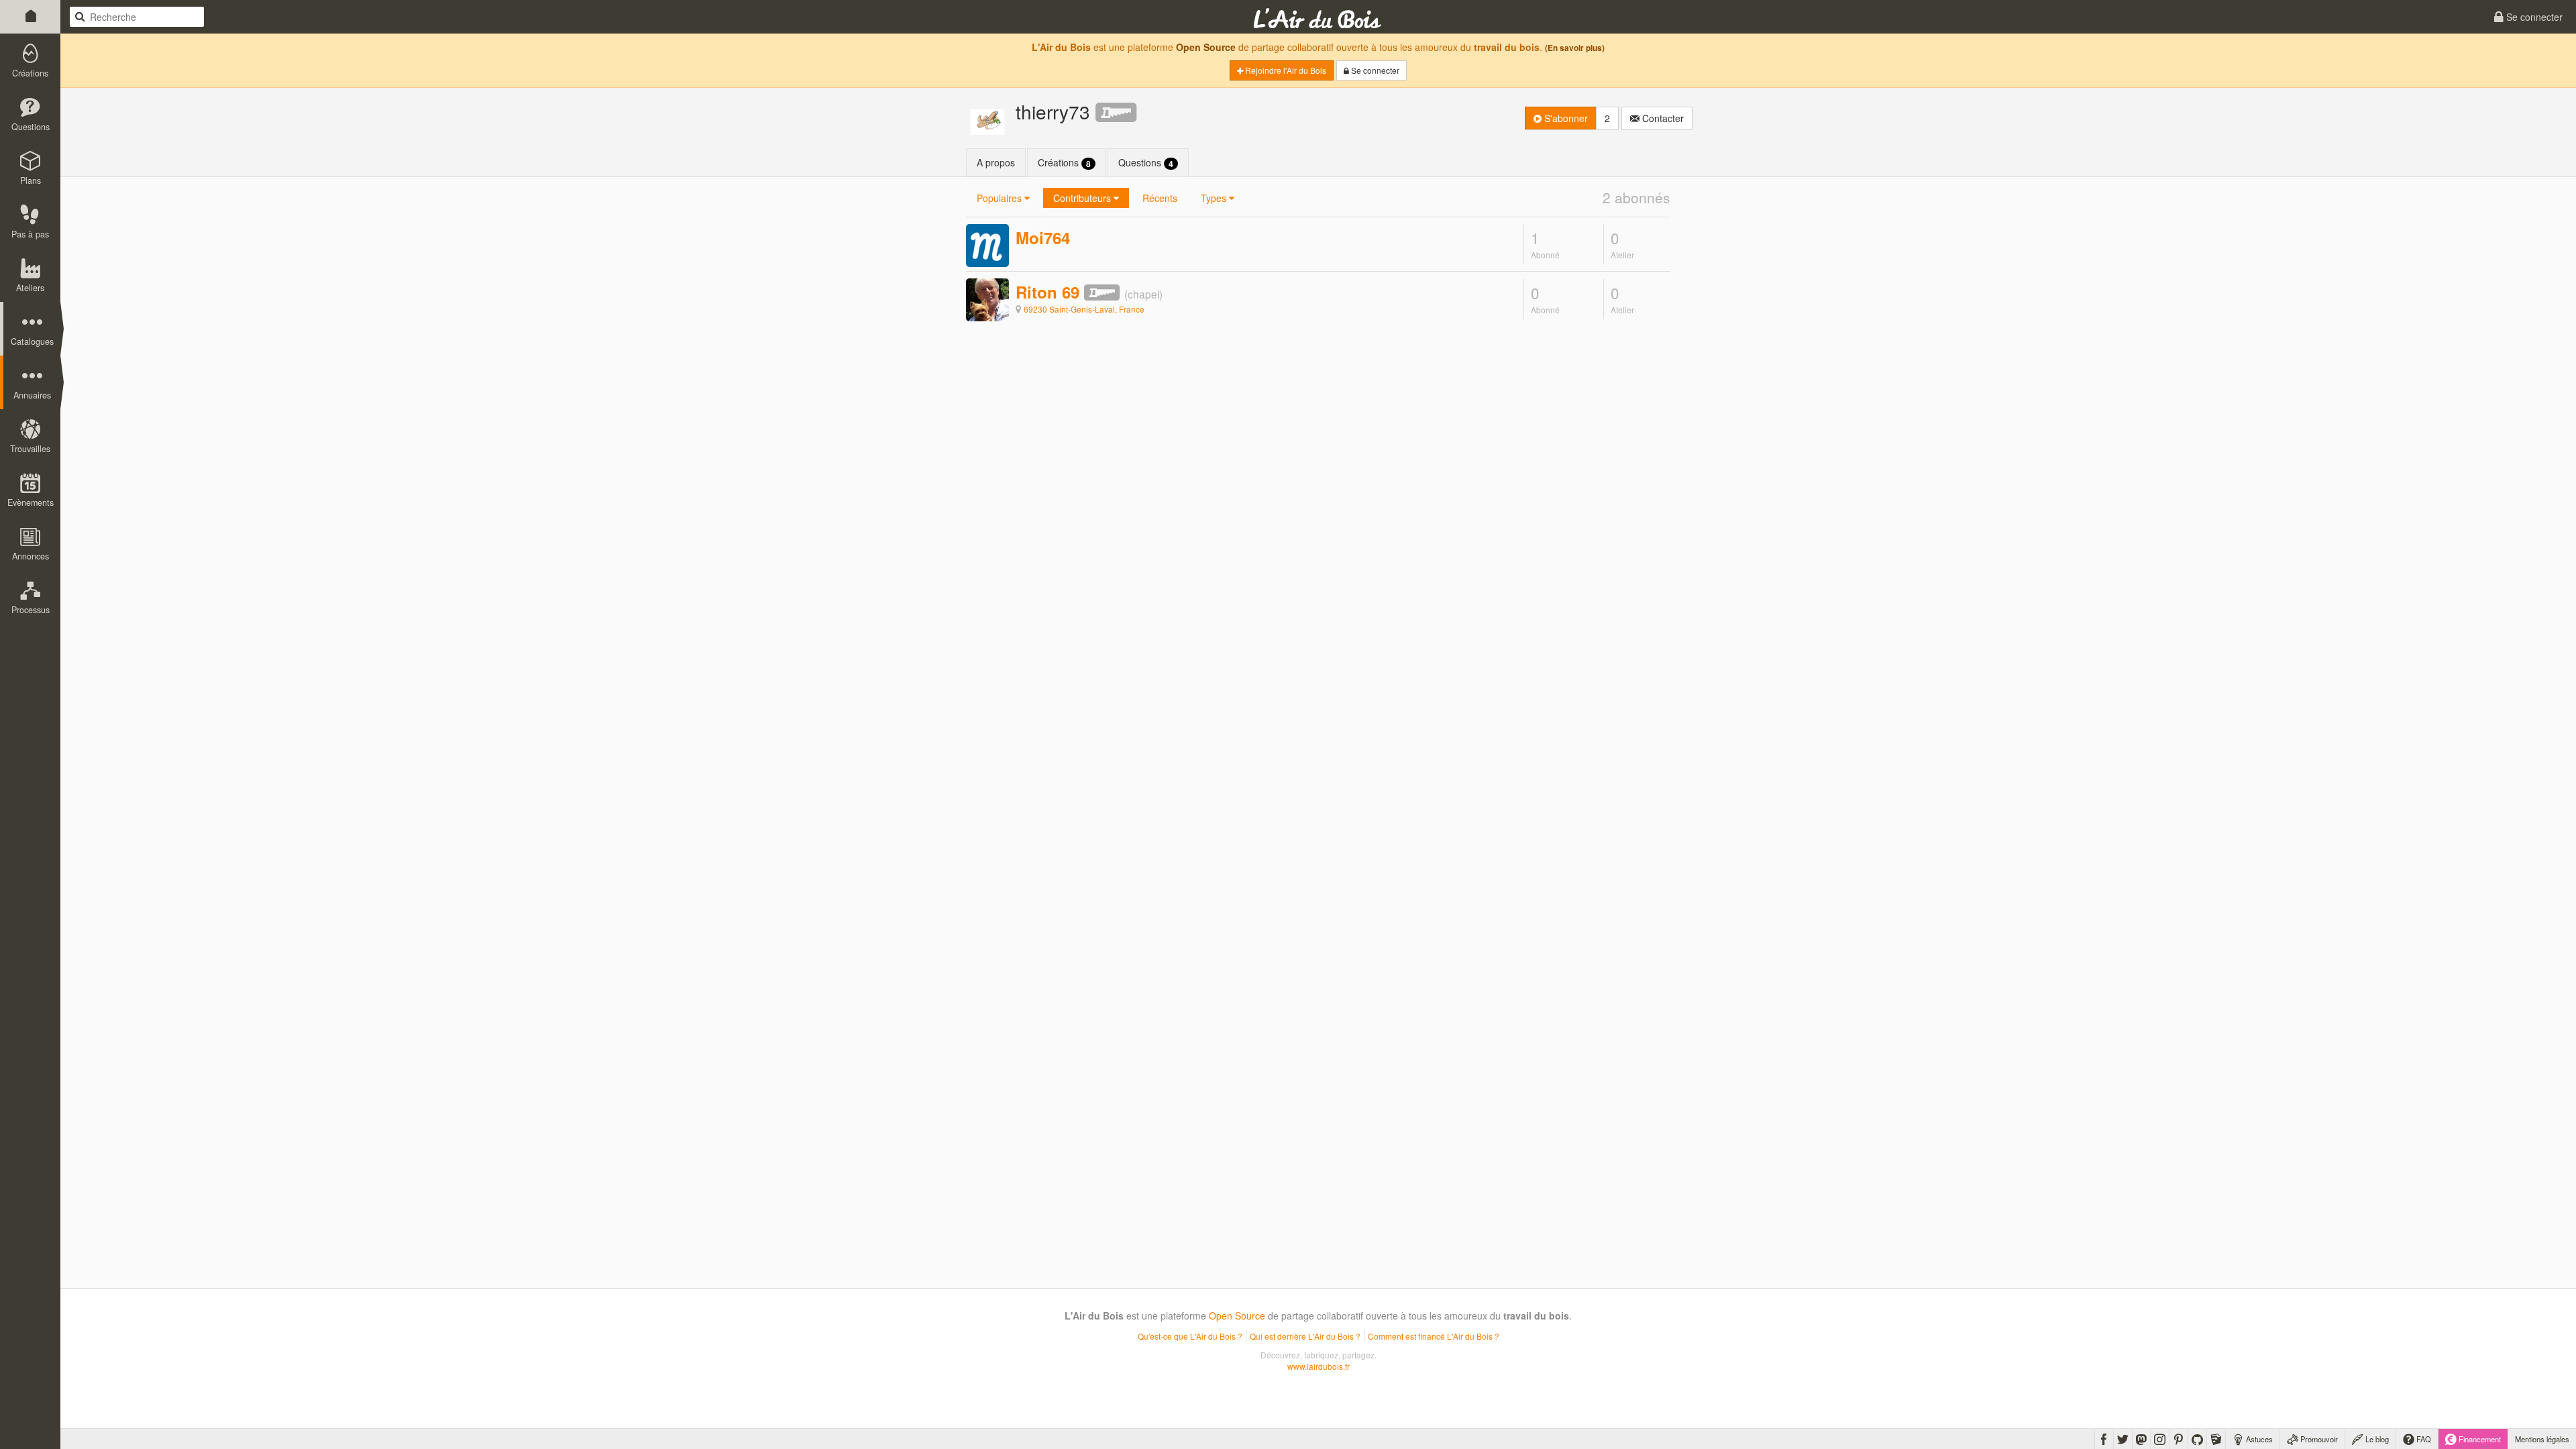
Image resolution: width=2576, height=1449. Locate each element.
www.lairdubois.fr (1319, 1366)
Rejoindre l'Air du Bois (1285, 70)
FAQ (2423, 1439)
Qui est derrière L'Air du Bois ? (1305, 1336)
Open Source (1206, 47)
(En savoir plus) (1575, 48)
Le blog (2376, 1439)
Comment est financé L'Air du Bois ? (1434, 1336)
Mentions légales (2542, 1439)
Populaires (1001, 198)
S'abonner (1565, 118)
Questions (1146, 163)
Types (1215, 198)
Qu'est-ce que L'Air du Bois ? (1190, 1336)
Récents (1160, 198)
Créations (1064, 163)
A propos (996, 162)
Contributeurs (1083, 198)
